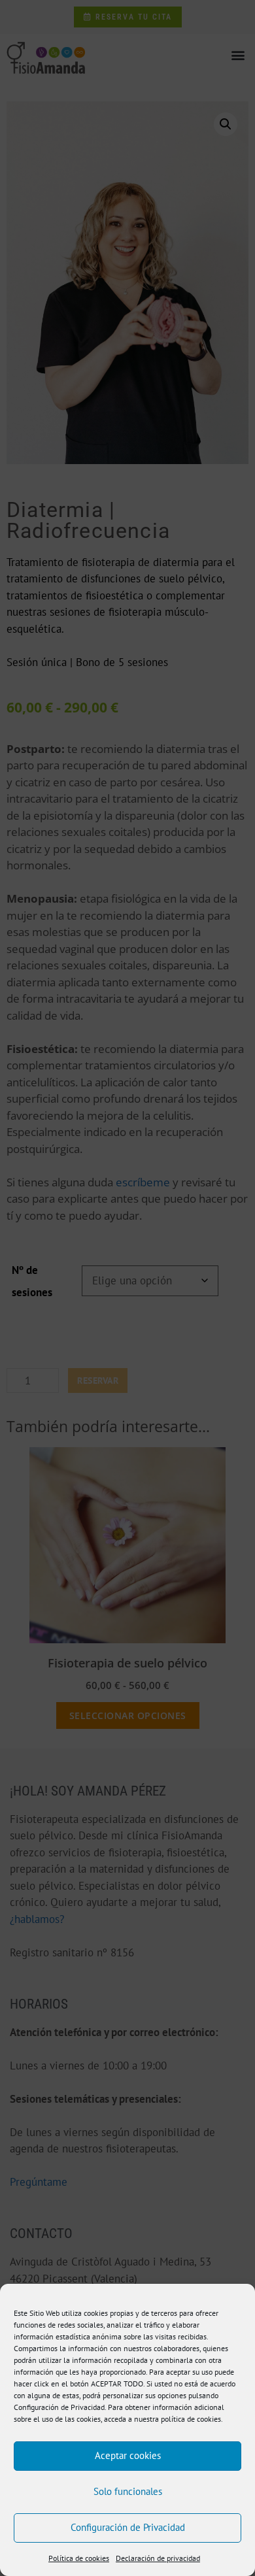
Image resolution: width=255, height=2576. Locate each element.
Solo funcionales (128, 2491)
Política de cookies (79, 2558)
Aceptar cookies (128, 2455)
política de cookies (191, 2419)
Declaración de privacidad (158, 2558)
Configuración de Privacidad (128, 2527)
